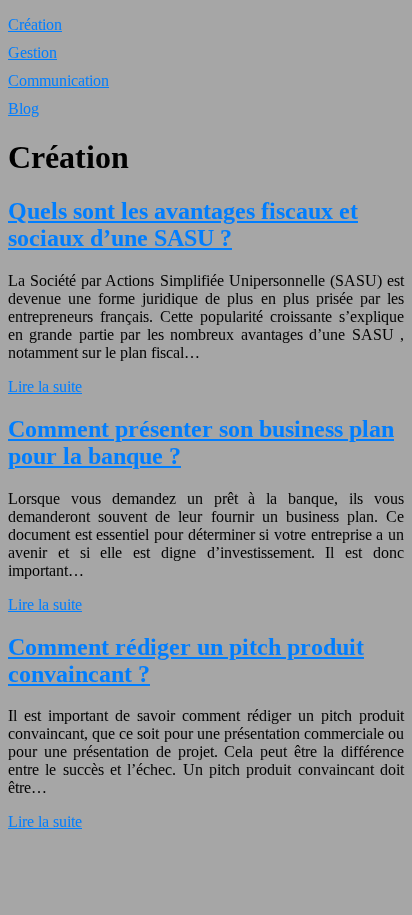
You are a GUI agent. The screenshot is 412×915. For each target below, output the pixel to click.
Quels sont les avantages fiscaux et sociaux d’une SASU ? (183, 224)
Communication (58, 80)
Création (35, 24)
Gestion (32, 52)
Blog (23, 108)
